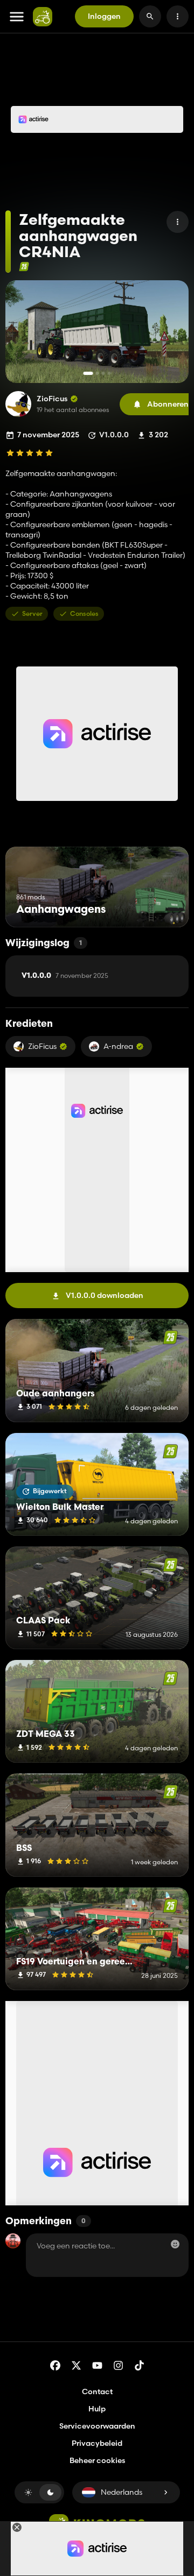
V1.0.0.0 (65, 976)
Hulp (97, 2409)
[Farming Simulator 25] (24, 267)
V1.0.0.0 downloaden (105, 1295)
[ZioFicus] (18, 404)
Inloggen (104, 16)
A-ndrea (118, 1046)
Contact (97, 2392)
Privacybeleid (97, 2443)
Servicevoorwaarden (97, 2426)
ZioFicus (52, 399)
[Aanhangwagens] (160, 907)
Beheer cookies (97, 2461)
